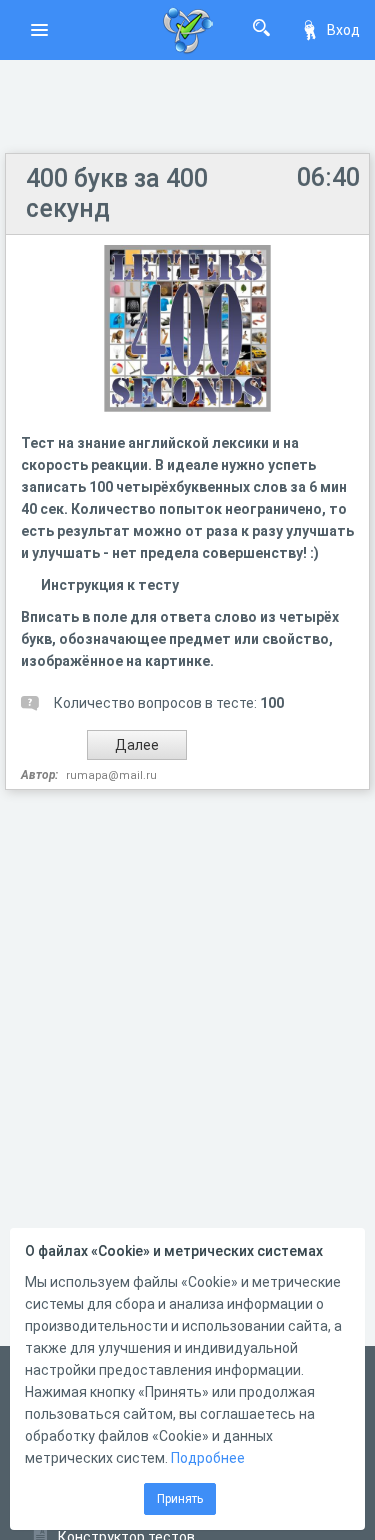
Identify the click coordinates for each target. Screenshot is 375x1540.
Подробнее (208, 1458)
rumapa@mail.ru (111, 775)
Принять (180, 1499)
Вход (343, 30)
